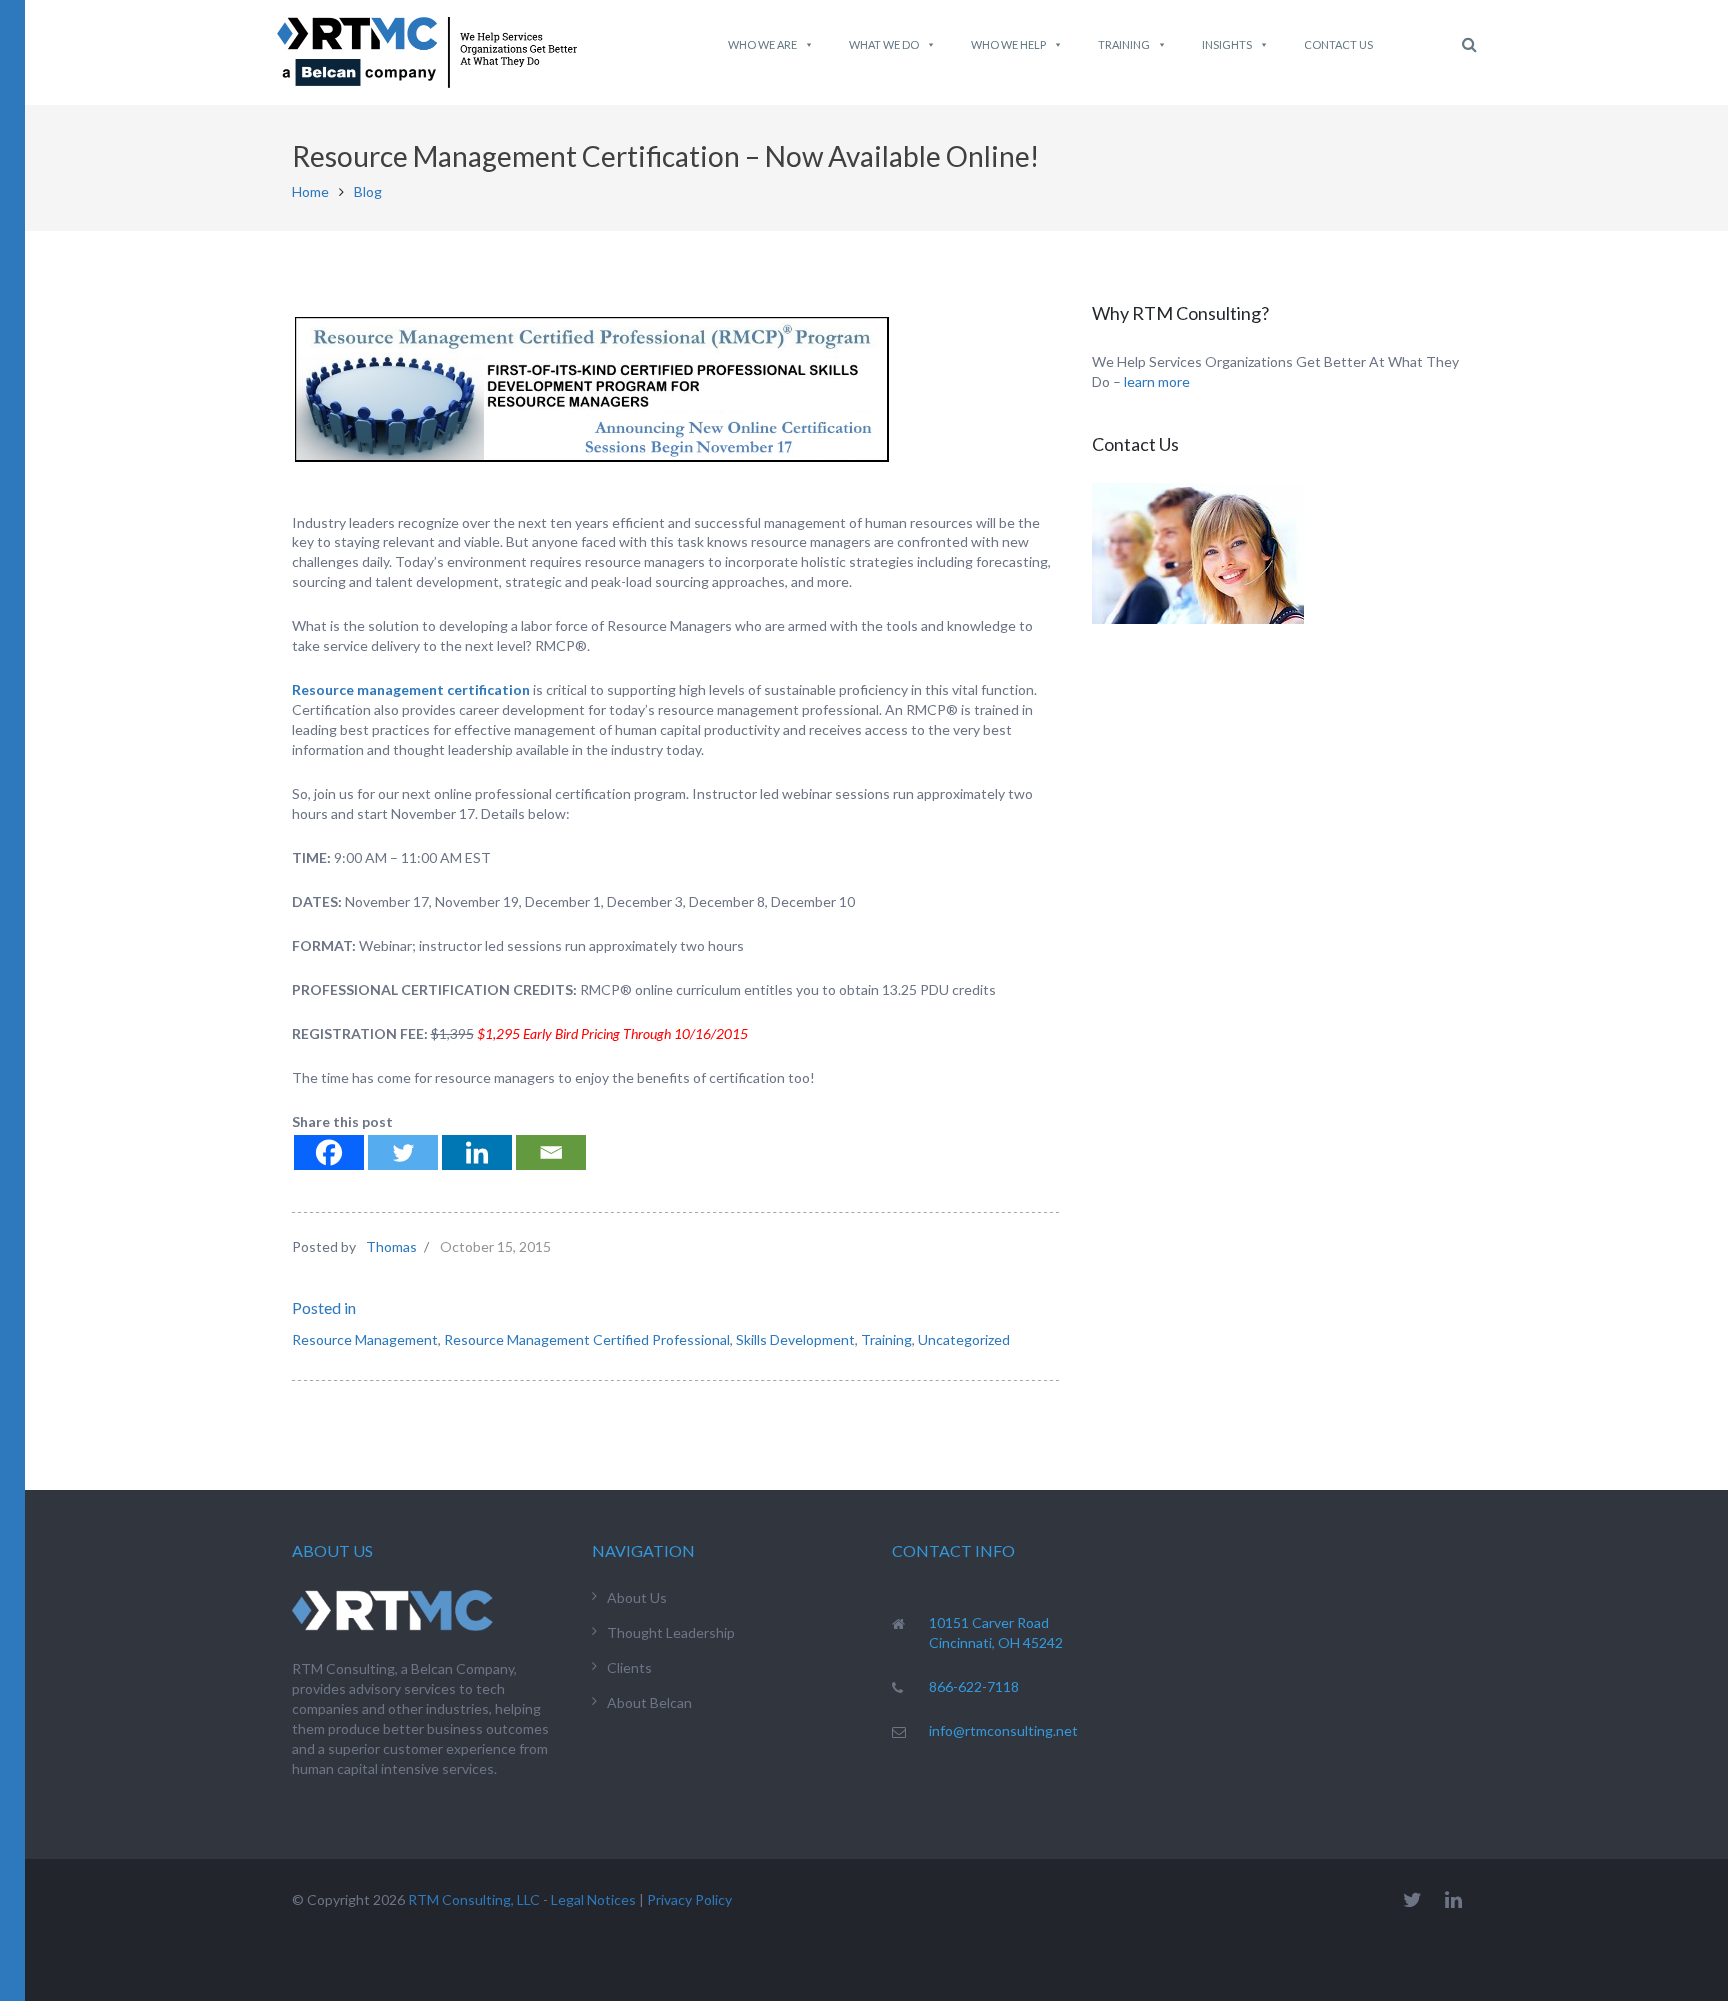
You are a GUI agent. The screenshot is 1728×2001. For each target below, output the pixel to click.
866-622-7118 (974, 1686)
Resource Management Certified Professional (587, 1339)
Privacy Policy (689, 1899)
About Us (637, 1597)
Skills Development (795, 1339)
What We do (884, 44)
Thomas (391, 1246)
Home (310, 191)
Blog (368, 191)
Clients (629, 1667)
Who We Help (1008, 44)
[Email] (551, 1152)
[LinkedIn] (1453, 1899)
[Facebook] (329, 1152)
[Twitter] (403, 1152)
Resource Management (365, 1339)
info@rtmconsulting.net (1003, 1730)
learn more (1157, 381)
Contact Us (1338, 44)
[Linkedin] (477, 1152)
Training (1124, 44)
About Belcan (649, 1702)
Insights (1227, 44)
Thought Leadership (671, 1632)
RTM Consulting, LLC (474, 1899)
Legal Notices (593, 1899)
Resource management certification (411, 689)
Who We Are (762, 44)
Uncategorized (964, 1339)
